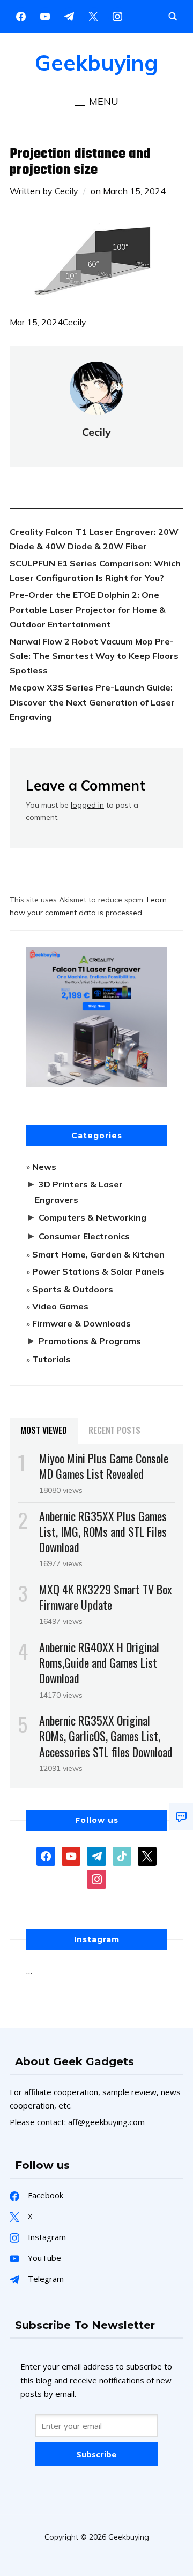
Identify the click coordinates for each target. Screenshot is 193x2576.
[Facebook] (21, 16)
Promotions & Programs (90, 1341)
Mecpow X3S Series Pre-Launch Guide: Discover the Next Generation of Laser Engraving (92, 702)
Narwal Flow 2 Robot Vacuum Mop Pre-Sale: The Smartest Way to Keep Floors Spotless (94, 656)
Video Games (60, 1306)
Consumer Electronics (84, 1236)
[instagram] (117, 16)
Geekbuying (96, 63)
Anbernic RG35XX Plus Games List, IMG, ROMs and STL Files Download (103, 1531)
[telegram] (96, 1855)
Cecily (66, 191)
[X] (93, 16)
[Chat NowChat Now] (181, 1816)
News (44, 1167)
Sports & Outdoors (73, 1289)
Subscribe (96, 2454)
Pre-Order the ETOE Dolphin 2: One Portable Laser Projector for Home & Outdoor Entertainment (88, 609)
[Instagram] (69, 16)
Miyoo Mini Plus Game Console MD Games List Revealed (104, 1466)
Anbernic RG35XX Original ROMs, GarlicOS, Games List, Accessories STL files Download (106, 1736)
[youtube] (45, 16)
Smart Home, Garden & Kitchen (98, 1254)
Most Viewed (44, 1430)
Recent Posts (114, 1430)
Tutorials (51, 1359)
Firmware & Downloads (81, 1323)
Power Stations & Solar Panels (98, 1271)
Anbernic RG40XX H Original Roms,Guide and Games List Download (99, 1662)
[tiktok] (122, 1855)
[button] (96, 102)
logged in (87, 805)
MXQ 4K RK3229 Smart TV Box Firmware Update (106, 1597)
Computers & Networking (92, 1217)
